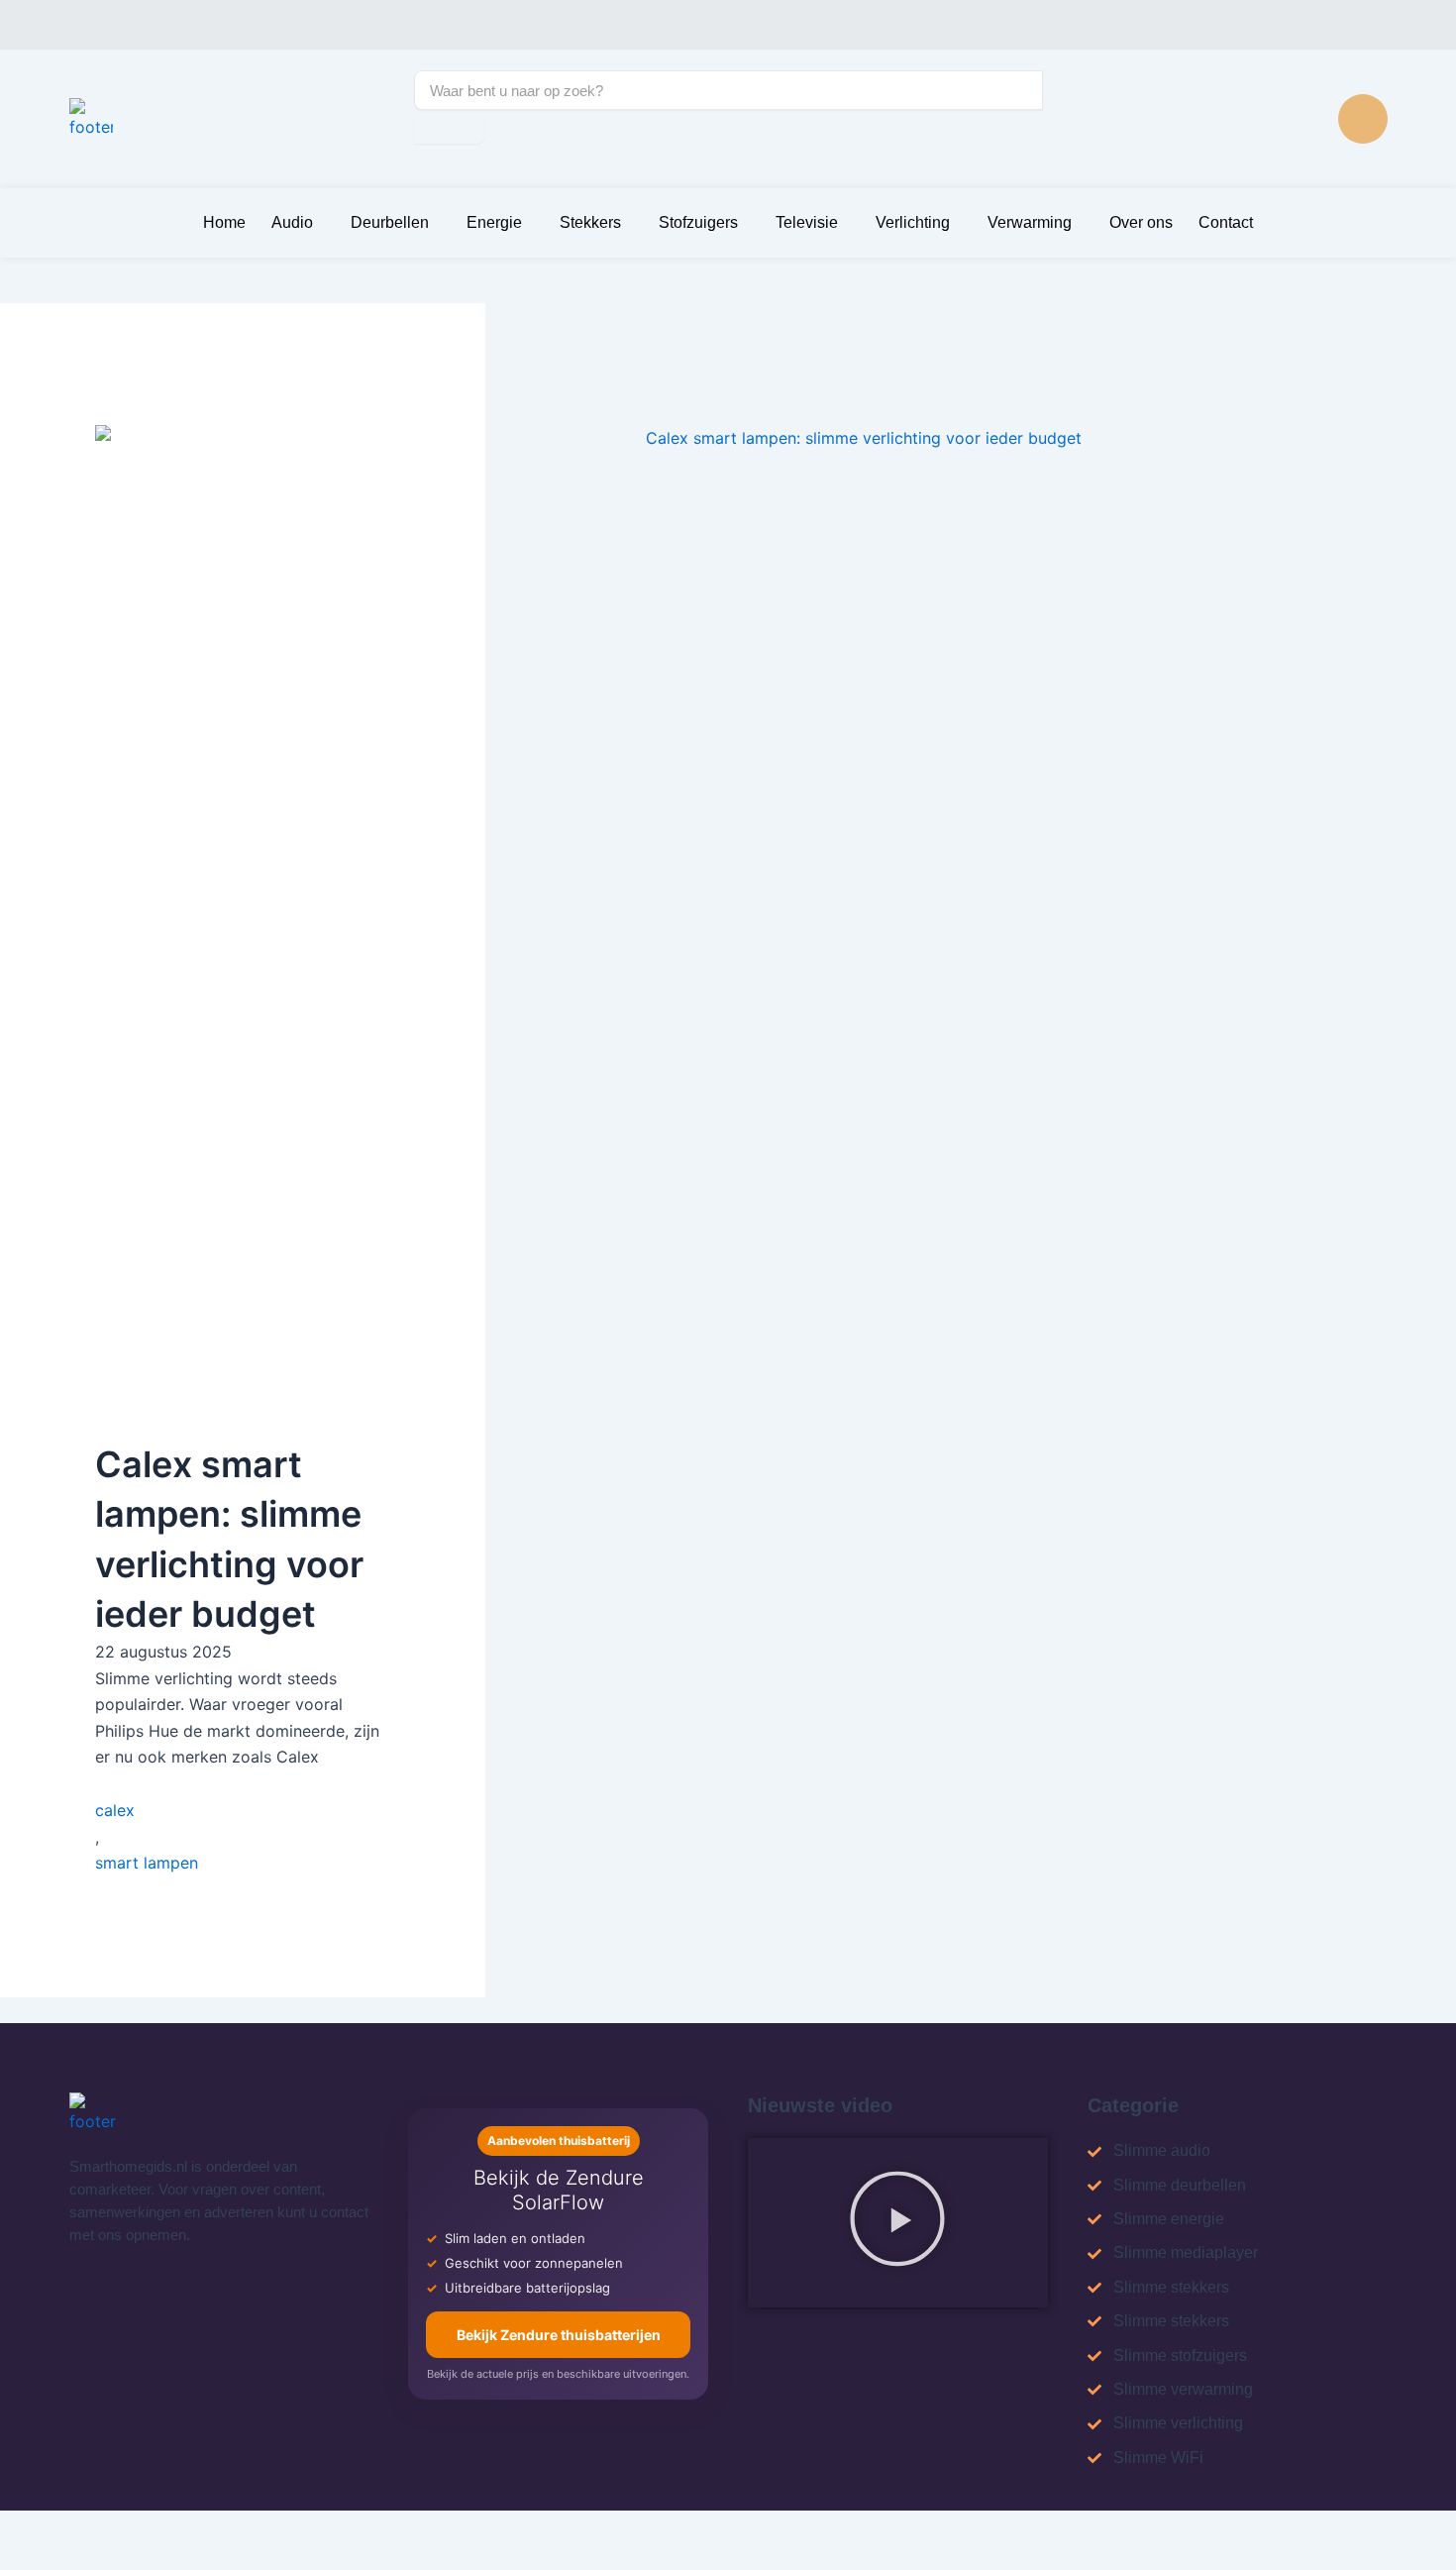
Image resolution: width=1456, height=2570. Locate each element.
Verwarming (1030, 222)
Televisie (807, 222)
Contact (1226, 222)
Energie (494, 222)
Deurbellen (390, 222)
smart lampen (147, 1863)
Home (224, 222)
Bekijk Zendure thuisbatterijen (559, 2335)
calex (115, 1810)
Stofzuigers (698, 222)
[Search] (449, 129)
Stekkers (590, 222)
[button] (897, 2223)
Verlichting (913, 222)
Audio (292, 222)
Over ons (1141, 222)
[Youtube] (1363, 119)
